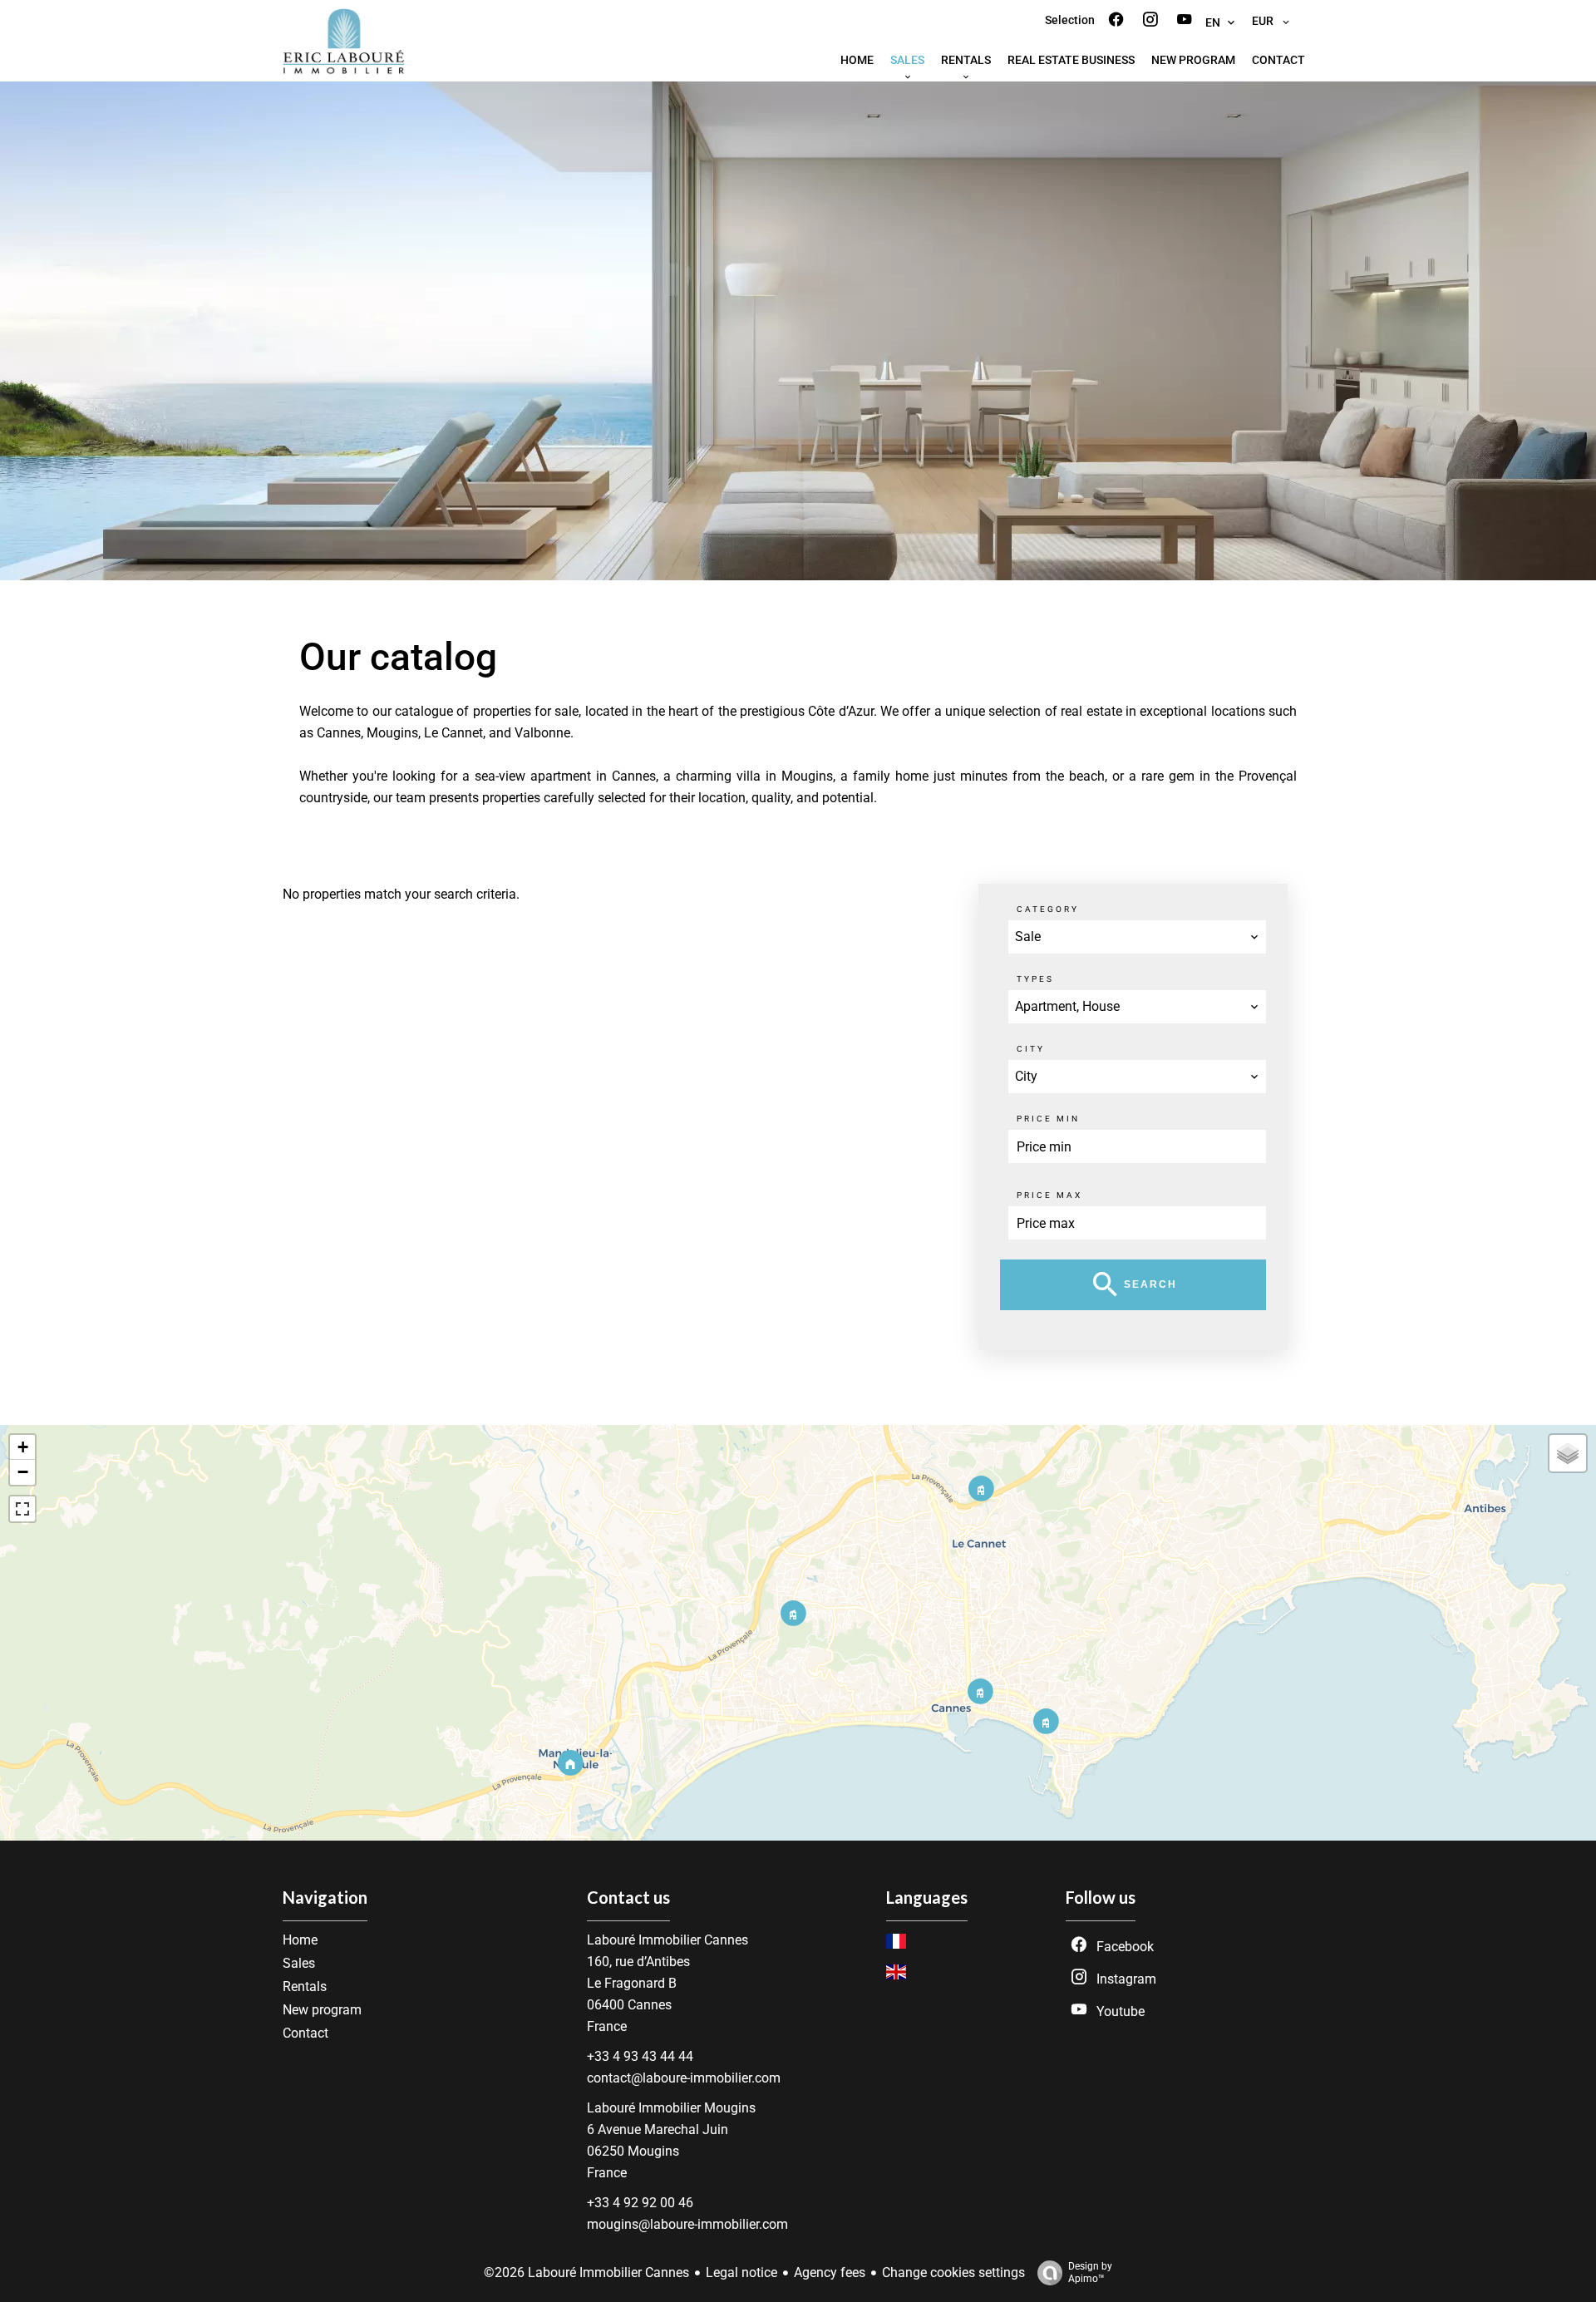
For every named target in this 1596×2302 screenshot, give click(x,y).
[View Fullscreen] (22, 1509)
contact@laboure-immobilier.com (684, 2078)
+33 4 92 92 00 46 (640, 2203)
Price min (1048, 1119)
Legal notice (741, 2272)
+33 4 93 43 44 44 (640, 2056)
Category (1048, 909)
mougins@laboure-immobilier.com (687, 2224)
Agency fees (830, 2272)
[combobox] (1137, 937)
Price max (1049, 1195)
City (1031, 1049)
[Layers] (1568, 1453)
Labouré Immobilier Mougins (671, 2108)
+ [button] (23, 1447)
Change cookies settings (953, 2272)
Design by (1090, 2272)
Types (1035, 979)
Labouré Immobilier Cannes (667, 1940)
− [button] (23, 1472)
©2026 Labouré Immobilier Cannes (586, 2272)
